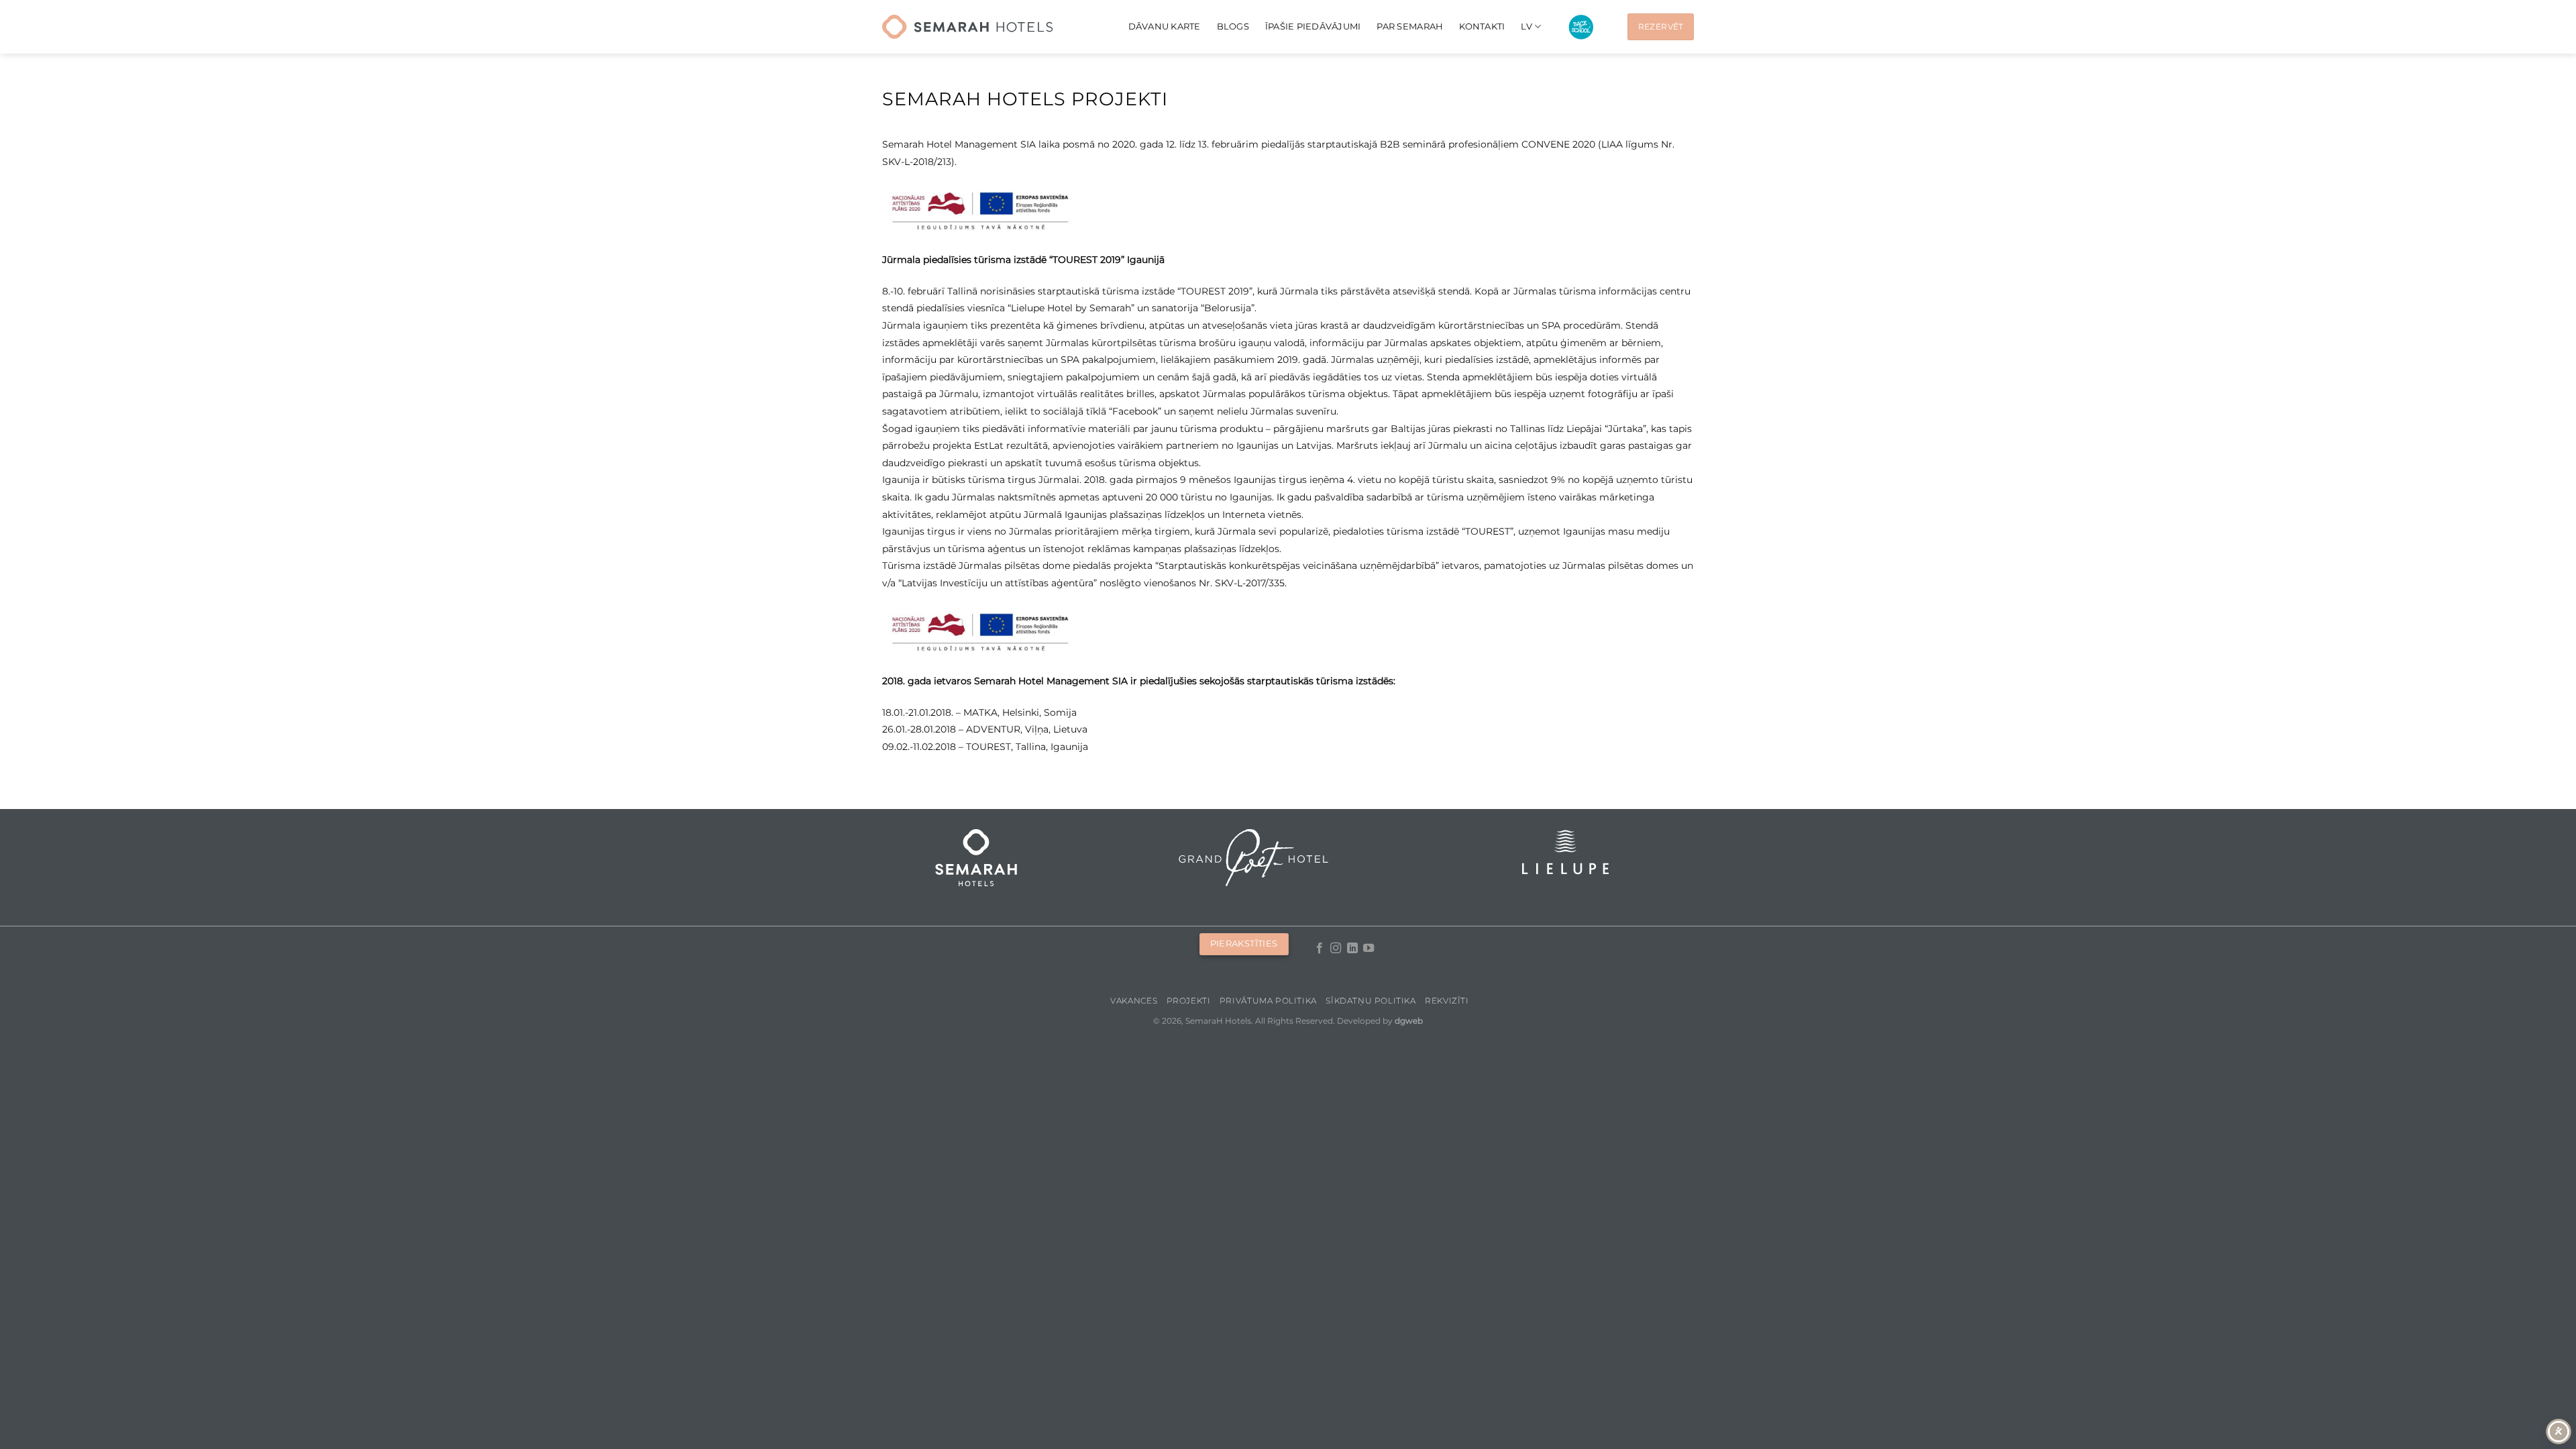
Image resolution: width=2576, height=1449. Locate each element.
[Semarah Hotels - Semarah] (967, 27)
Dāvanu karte (1165, 26)
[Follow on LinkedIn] (1352, 949)
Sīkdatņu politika (1371, 1001)
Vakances (1134, 1001)
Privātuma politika (1268, 1001)
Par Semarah (1410, 26)
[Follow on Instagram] (1336, 949)
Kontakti (1482, 26)
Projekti (1189, 1001)
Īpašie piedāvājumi (1313, 26)
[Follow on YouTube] (1368, 949)
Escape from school (1581, 27)
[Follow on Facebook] (1320, 949)
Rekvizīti (1447, 1001)
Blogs (1233, 26)
